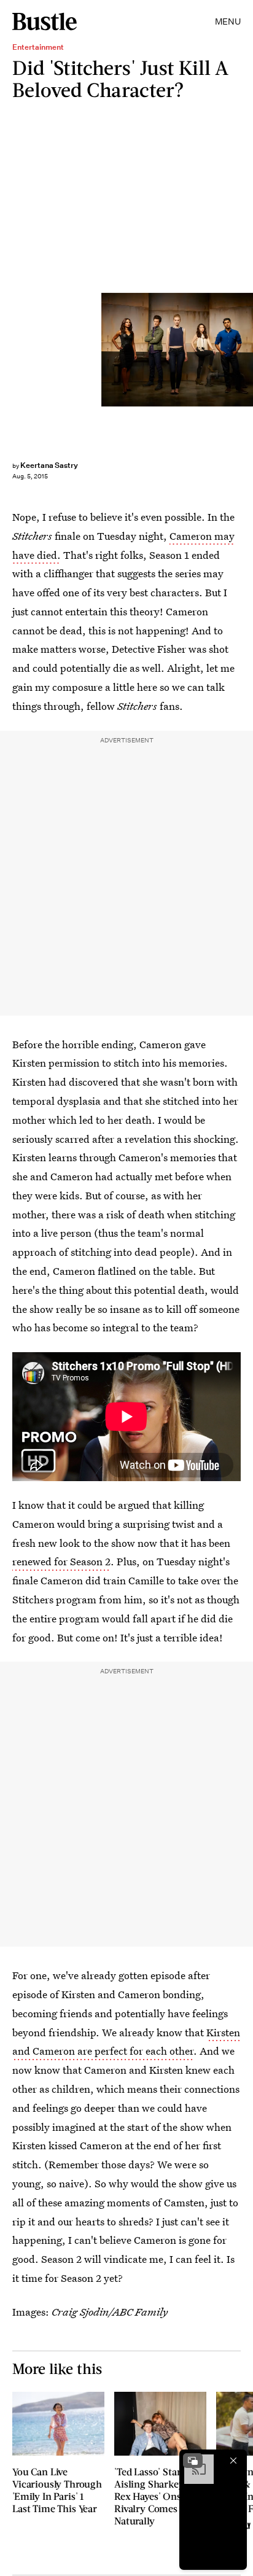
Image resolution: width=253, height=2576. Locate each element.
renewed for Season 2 (61, 1561)
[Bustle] (45, 21)
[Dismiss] (233, 2461)
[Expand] (193, 2461)
